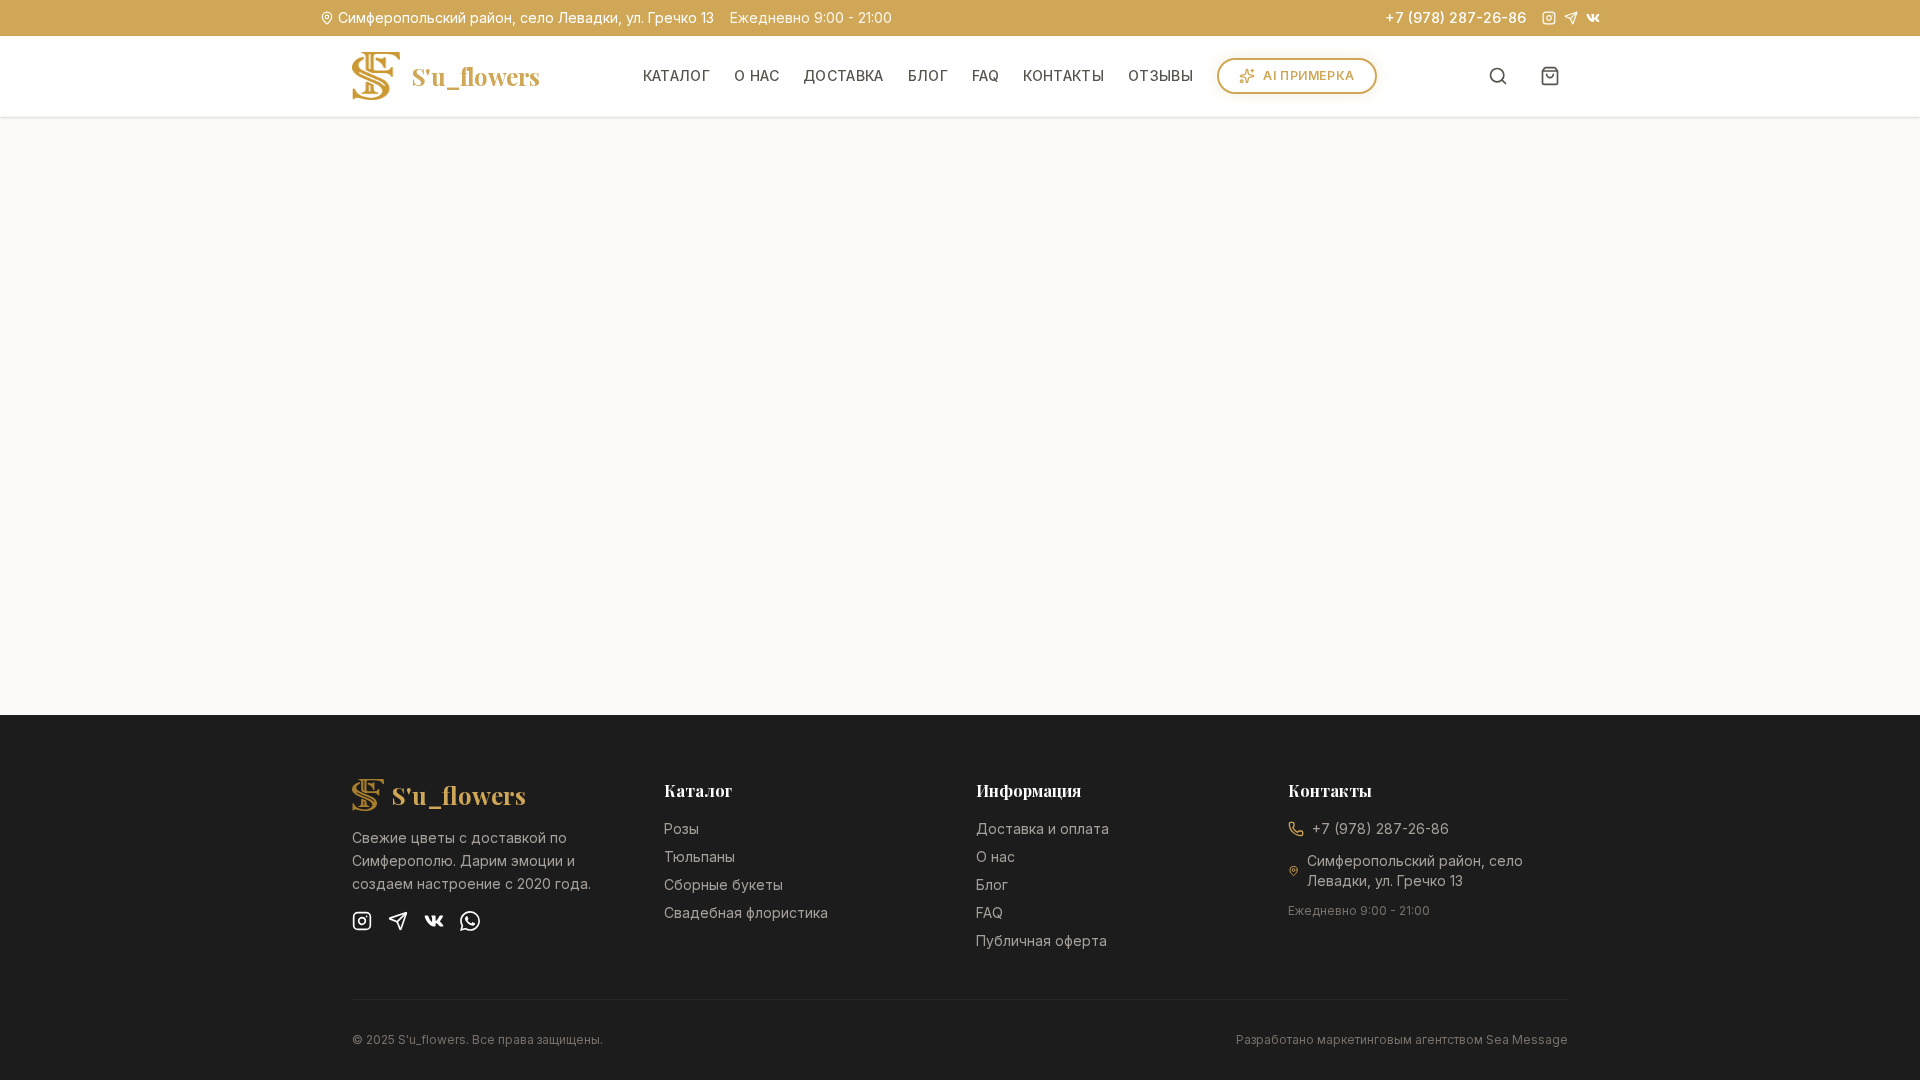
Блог (928, 75)
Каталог (676, 75)
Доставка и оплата (1042, 828)
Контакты (1063, 75)
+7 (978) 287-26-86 (1455, 17)
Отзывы (1160, 75)
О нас (756, 75)
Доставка (843, 75)
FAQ (985, 75)
